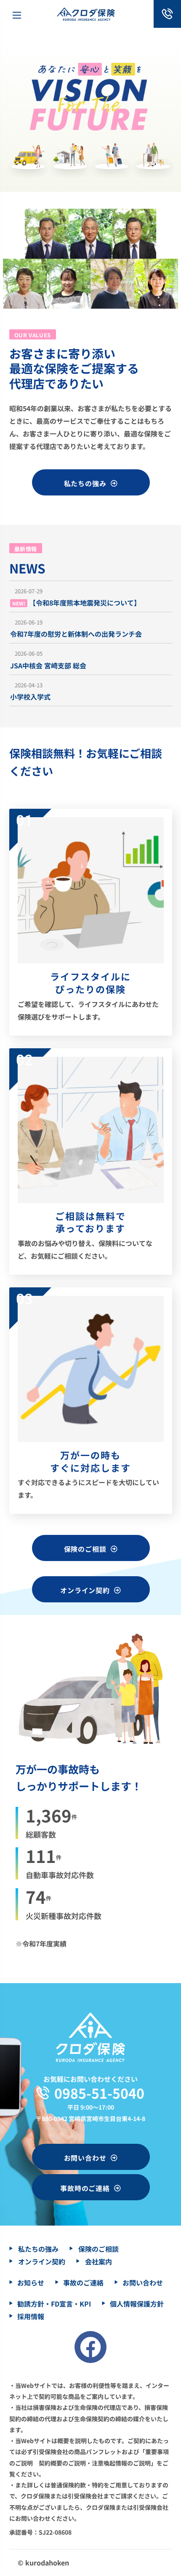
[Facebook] (90, 2347)
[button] (90, 482)
